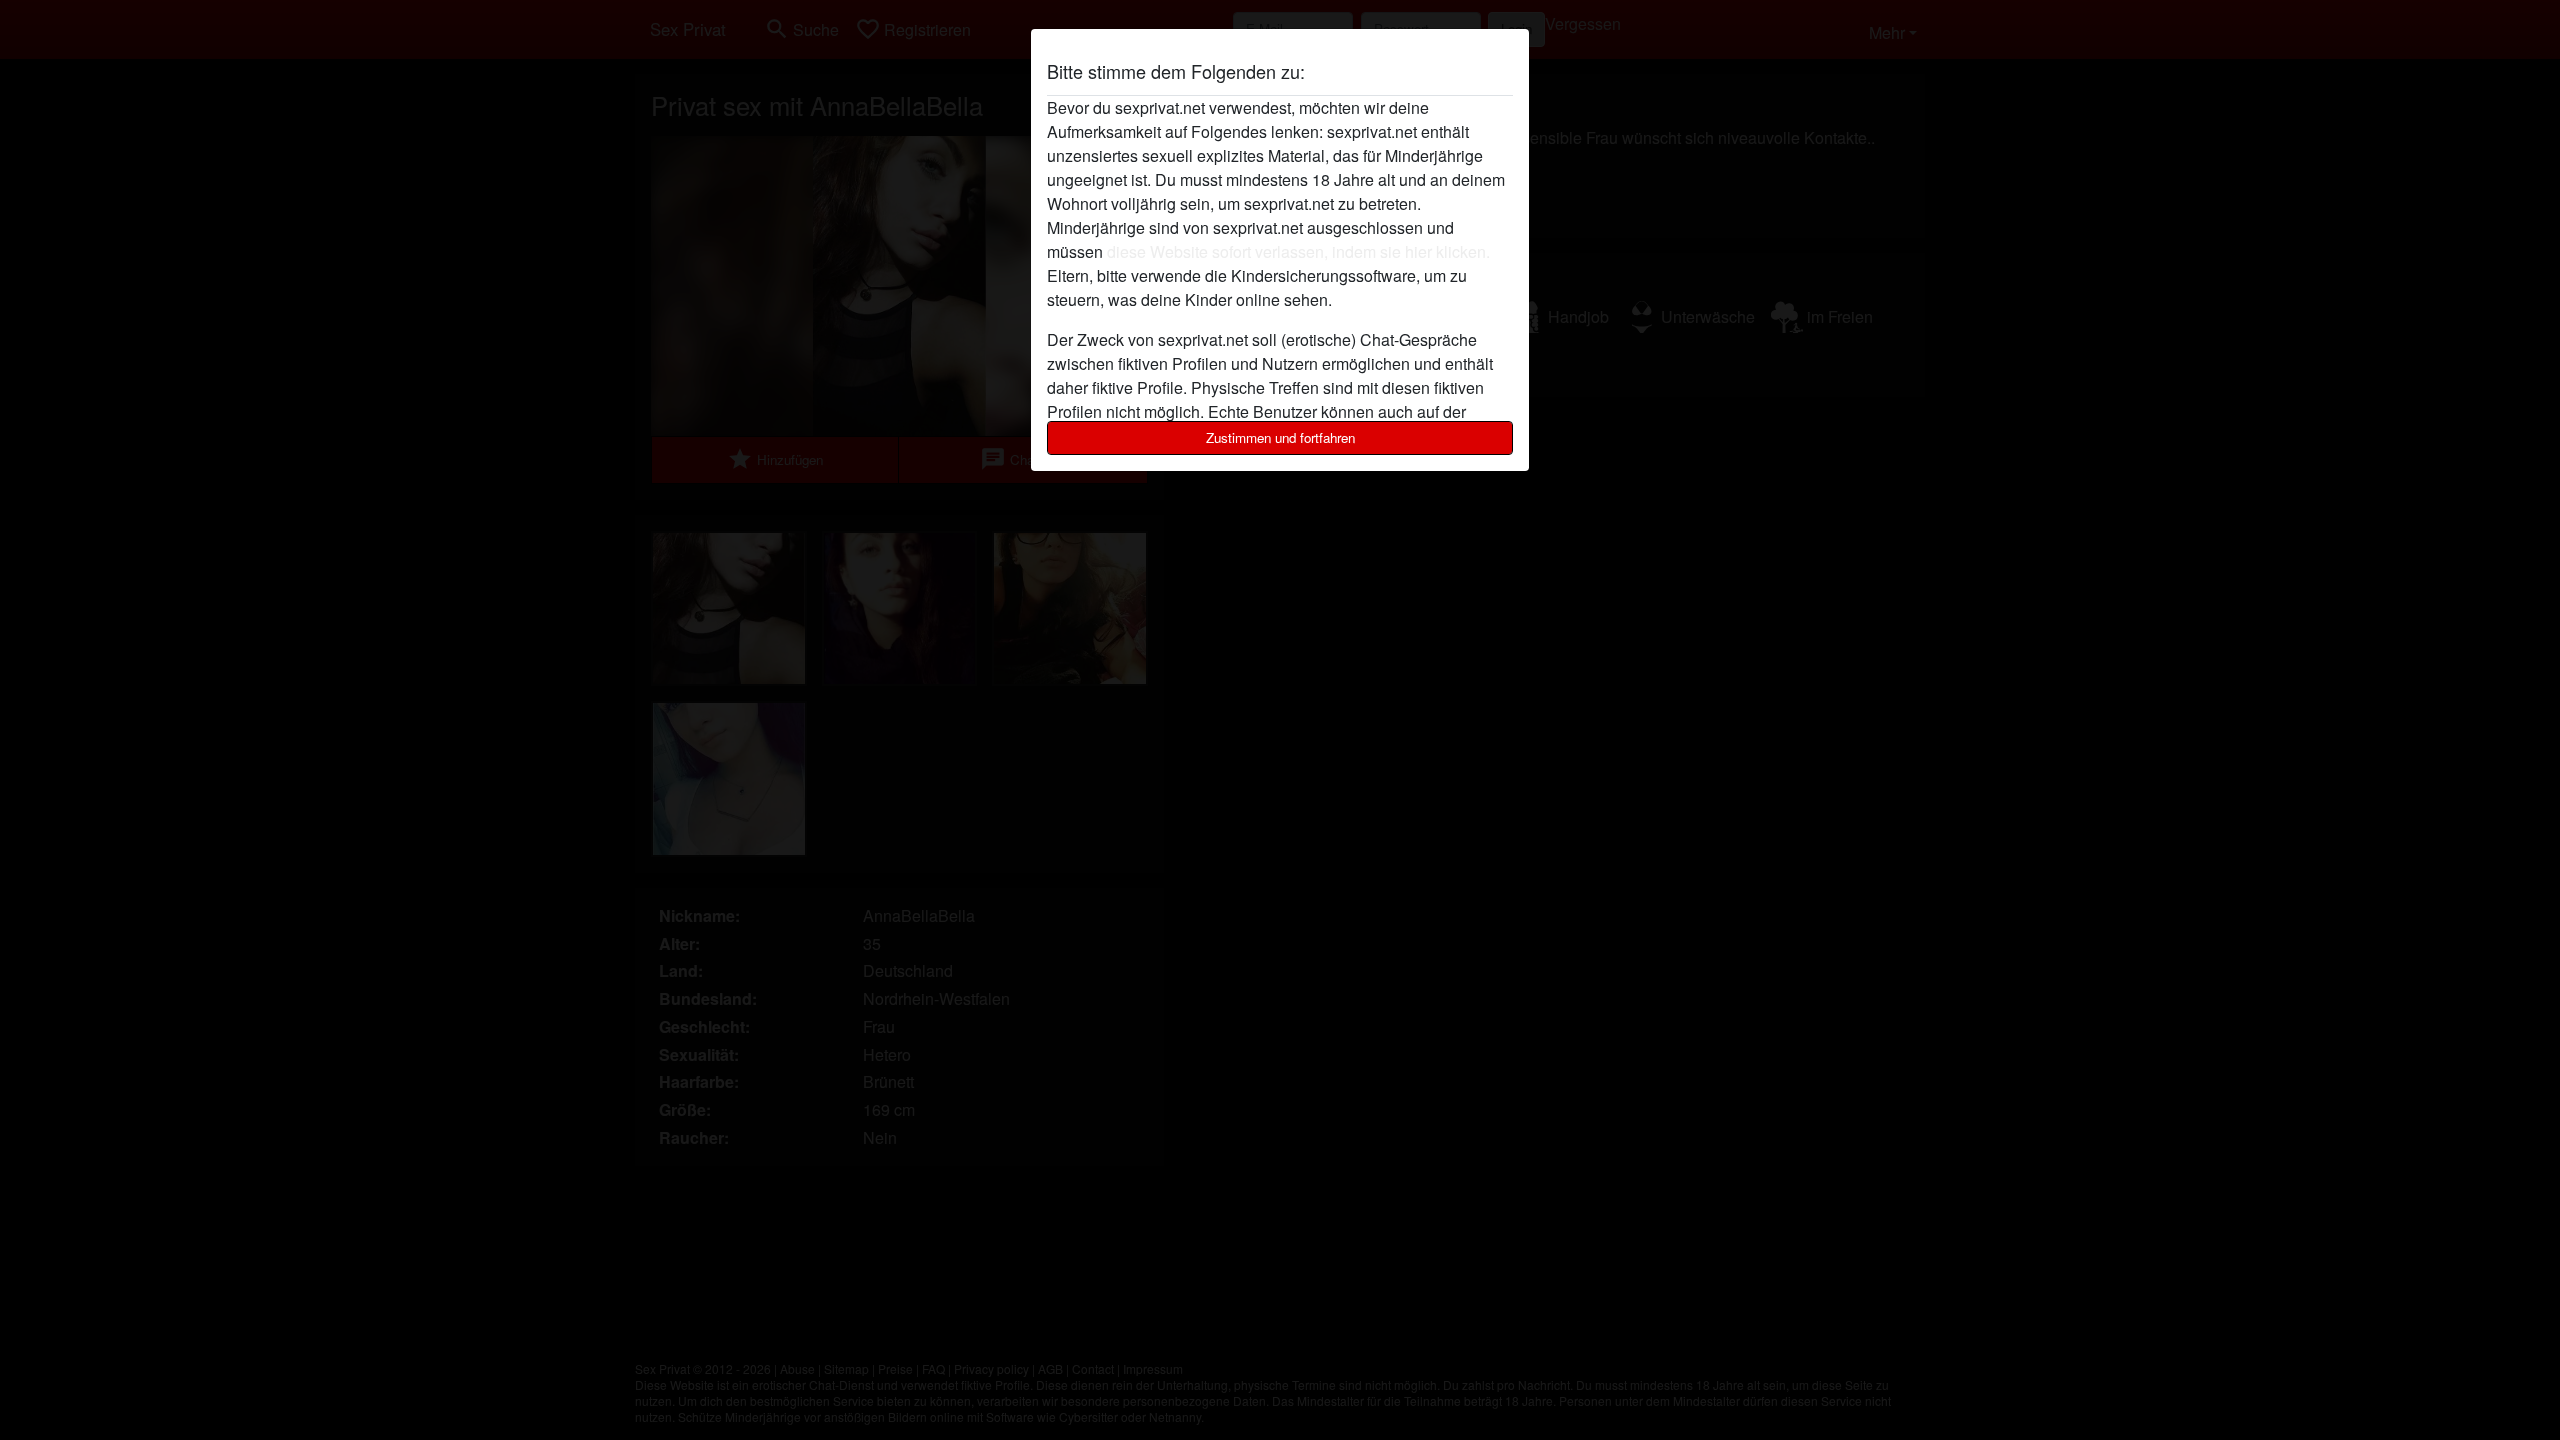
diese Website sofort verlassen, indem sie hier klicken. (1298, 251)
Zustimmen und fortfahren (1280, 437)
